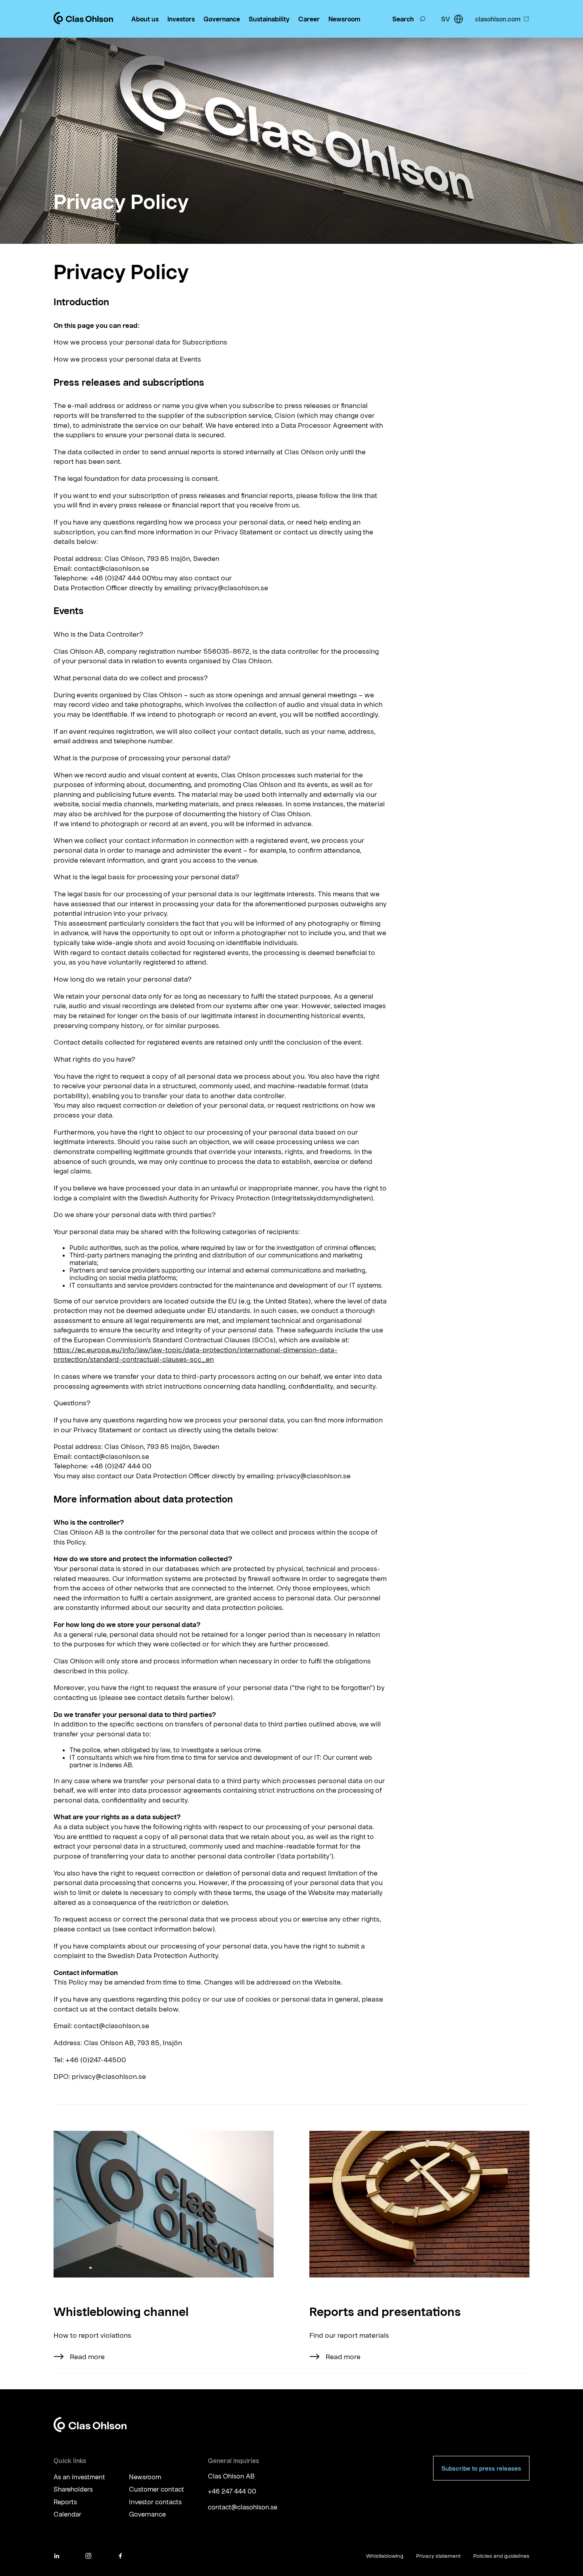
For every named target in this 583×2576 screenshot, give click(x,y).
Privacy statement (438, 2556)
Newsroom (344, 19)
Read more (87, 2356)
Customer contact (156, 2489)
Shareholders (73, 2489)
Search (403, 19)
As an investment (79, 2477)
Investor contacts (155, 2502)
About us (145, 19)
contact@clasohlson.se (243, 2507)
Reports (65, 2502)
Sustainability (269, 19)
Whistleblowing (385, 2556)
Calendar (67, 2514)
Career (309, 19)
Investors (181, 19)
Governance (222, 19)
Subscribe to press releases (481, 2468)
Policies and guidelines (501, 2556)
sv (446, 19)
